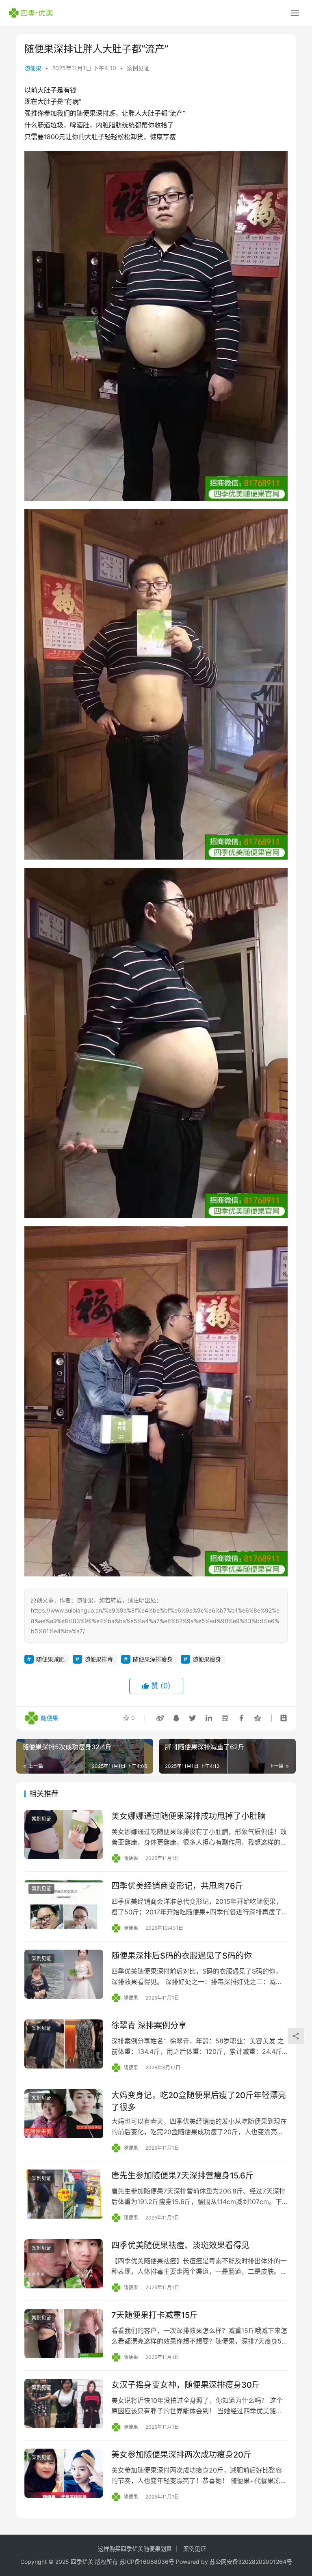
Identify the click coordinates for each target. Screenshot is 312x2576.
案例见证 (138, 68)
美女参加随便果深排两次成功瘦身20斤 (181, 2455)
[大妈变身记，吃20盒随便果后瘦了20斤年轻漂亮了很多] (64, 2114)
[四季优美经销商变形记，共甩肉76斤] (64, 1904)
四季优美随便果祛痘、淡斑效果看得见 (180, 2245)
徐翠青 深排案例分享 (149, 2026)
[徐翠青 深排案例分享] (64, 2044)
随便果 (33, 68)
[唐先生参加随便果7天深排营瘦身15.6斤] (64, 2194)
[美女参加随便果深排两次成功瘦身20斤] (64, 2473)
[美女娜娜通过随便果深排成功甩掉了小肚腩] (64, 1835)
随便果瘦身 (207, 1659)
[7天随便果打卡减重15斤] (64, 2334)
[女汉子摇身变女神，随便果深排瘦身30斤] (64, 2403)
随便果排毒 (99, 1659)
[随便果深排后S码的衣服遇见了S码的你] (64, 1974)
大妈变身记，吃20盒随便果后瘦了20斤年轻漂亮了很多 (199, 2101)
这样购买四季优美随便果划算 (135, 2549)
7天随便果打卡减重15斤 (155, 2315)
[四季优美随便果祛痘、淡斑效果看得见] (64, 2264)
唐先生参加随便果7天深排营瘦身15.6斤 (182, 2176)
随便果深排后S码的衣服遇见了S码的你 (182, 1956)
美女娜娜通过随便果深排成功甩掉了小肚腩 (188, 1816)
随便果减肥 (50, 1659)
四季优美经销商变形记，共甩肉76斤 (177, 1886)
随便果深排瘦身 (153, 1659)
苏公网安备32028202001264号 (251, 2562)
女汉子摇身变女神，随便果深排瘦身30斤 (186, 2385)
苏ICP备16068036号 (147, 2562)
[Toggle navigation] (295, 13)
